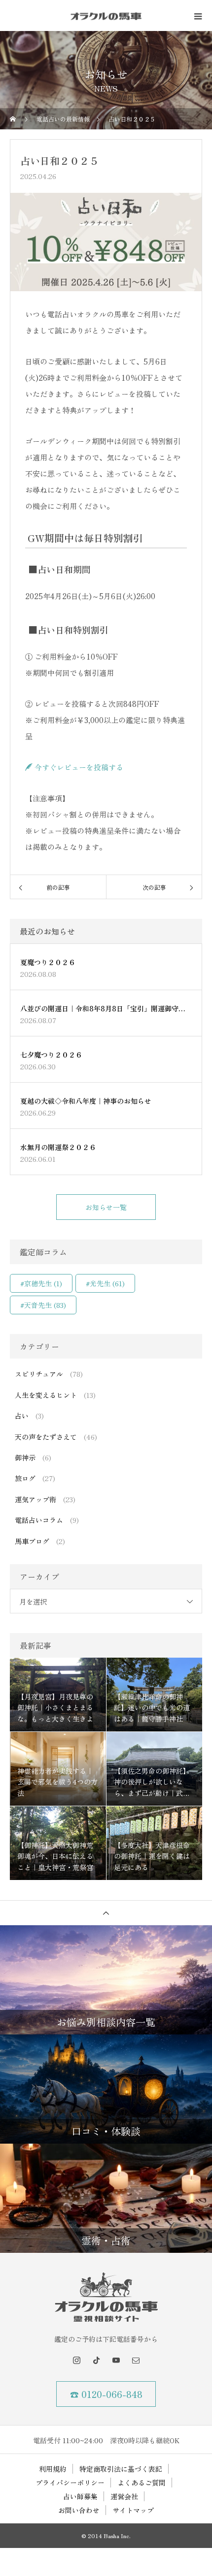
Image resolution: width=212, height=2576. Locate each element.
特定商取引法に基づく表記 (121, 2469)
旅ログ (25, 1478)
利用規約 (53, 2469)
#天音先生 (43, 1305)
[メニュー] (197, 16)
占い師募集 (80, 2496)
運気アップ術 (35, 1499)
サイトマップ (133, 2510)
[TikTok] (96, 2360)
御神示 (25, 1457)
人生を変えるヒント (46, 1395)
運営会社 (124, 2496)
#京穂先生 (41, 1283)
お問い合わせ (79, 2510)
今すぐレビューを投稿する (78, 767)
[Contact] (136, 2360)
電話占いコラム (39, 1520)
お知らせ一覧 (106, 1207)
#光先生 (105, 1283)
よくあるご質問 (141, 2483)
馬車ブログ (32, 1541)
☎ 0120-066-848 (106, 2394)
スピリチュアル (39, 1374)
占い (22, 1416)
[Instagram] (76, 2360)
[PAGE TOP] (106, 1913)
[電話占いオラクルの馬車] (106, 2297)
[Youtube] (116, 2360)
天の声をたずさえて (46, 1437)
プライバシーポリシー (70, 2483)
